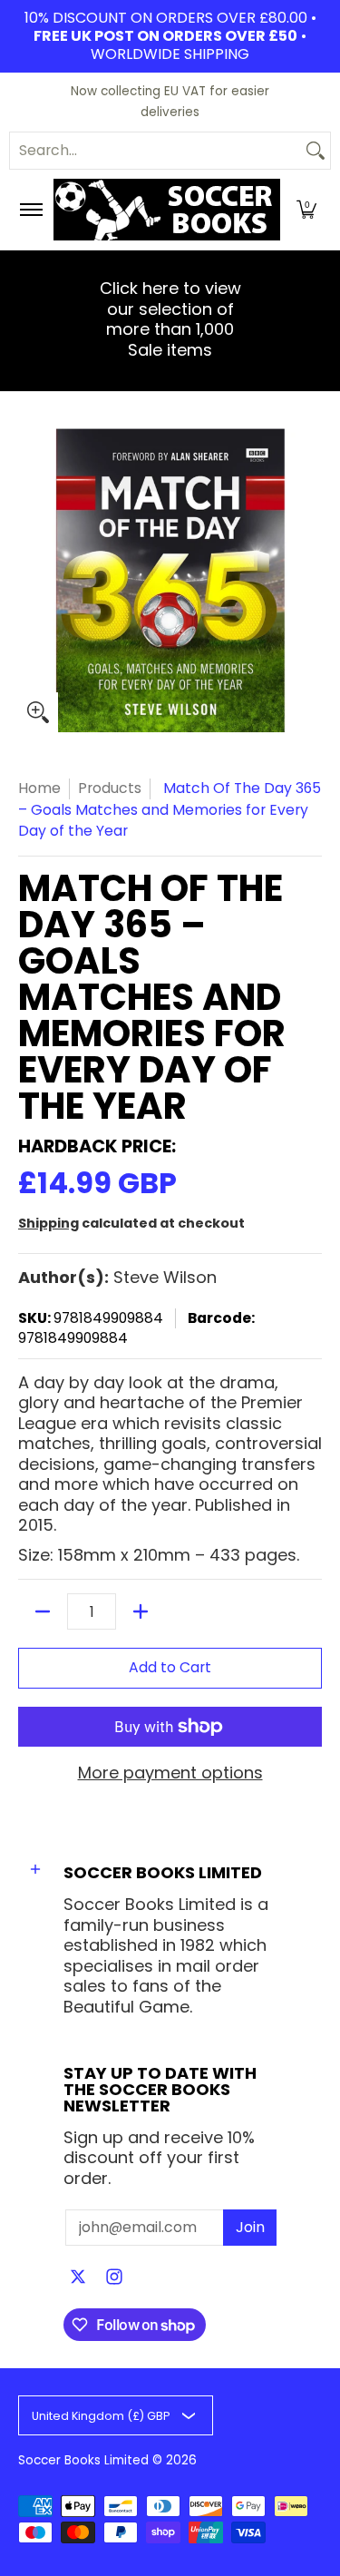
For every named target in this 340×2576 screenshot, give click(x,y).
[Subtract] (43, 1611)
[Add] (141, 1611)
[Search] (316, 151)
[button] (306, 210)
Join (250, 2227)
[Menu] (30, 210)
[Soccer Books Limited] (167, 210)
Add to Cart (170, 1667)
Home (39, 788)
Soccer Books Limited (83, 2460)
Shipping (49, 1223)
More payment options (170, 1773)
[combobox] (155, 151)
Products (110, 788)
